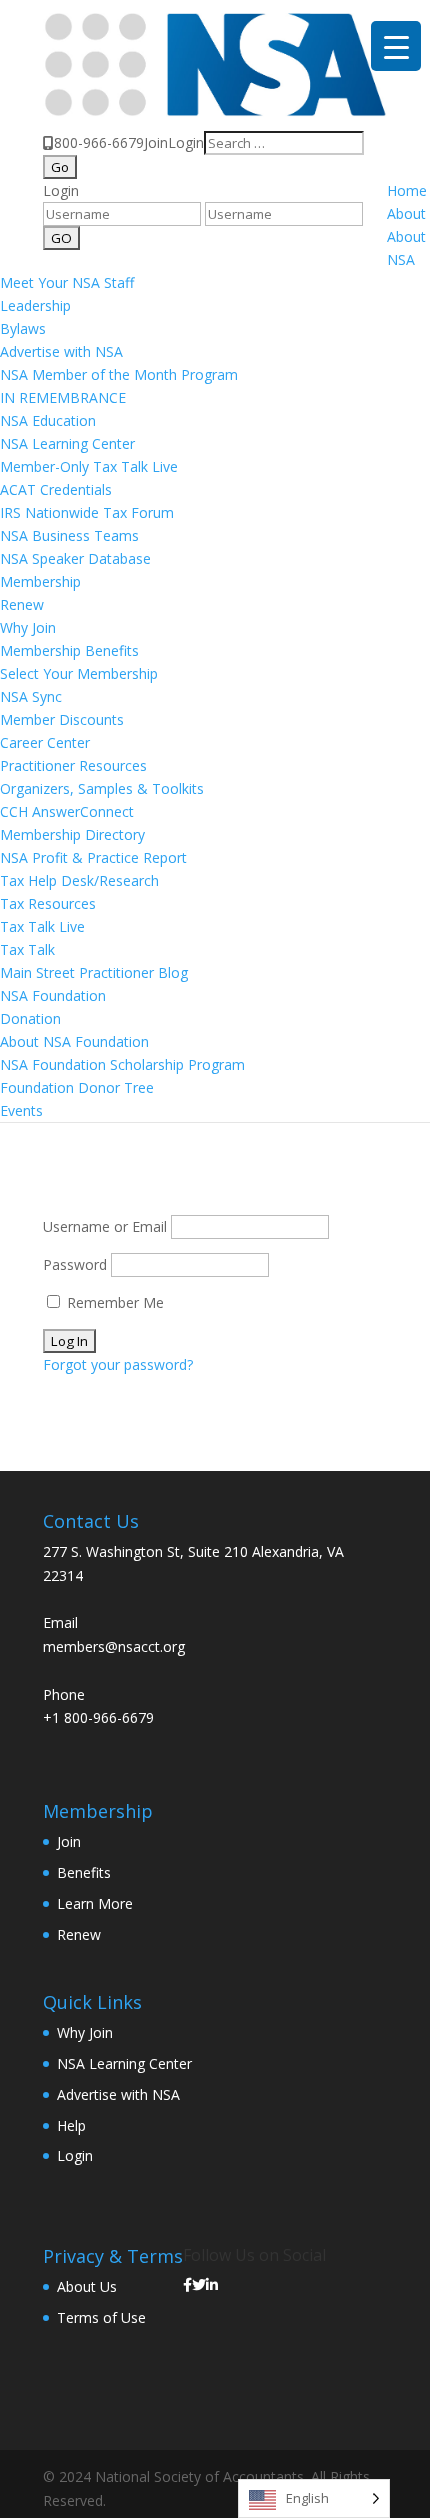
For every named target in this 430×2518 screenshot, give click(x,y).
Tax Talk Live (42, 926)
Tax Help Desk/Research (79, 880)
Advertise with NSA (61, 351)
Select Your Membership (79, 673)
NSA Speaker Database (75, 558)
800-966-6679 (99, 142)
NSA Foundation (53, 995)
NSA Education (48, 420)
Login (186, 142)
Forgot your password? (118, 1364)
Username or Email (105, 1226)
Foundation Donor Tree (77, 1087)
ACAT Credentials (56, 489)
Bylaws (23, 328)
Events (21, 1110)
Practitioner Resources (73, 765)
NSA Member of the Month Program (119, 374)
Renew (22, 604)
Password (75, 1264)
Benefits (84, 1872)
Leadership (35, 305)
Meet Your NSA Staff (67, 282)
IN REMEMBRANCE (63, 397)
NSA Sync (31, 696)
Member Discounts (62, 719)
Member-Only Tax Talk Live (89, 466)
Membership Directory (72, 834)
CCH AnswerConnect (67, 811)
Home (407, 190)
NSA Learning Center (67, 443)
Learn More (95, 1903)
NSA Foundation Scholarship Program (122, 1064)
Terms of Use (101, 2317)
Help (71, 2125)
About (406, 213)
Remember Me (113, 1302)
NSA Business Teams (69, 535)
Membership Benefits (69, 650)
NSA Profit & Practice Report (93, 857)
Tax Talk (27, 949)
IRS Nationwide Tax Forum (87, 512)
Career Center (45, 742)
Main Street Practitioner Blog (94, 972)
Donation (30, 1018)
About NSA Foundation (74, 1041)
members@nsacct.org (114, 1646)
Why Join (28, 627)
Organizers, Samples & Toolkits (102, 788)
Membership (40, 581)
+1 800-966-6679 (98, 1717)
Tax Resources (48, 903)
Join (156, 142)
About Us (87, 2286)
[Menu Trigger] (396, 46)
